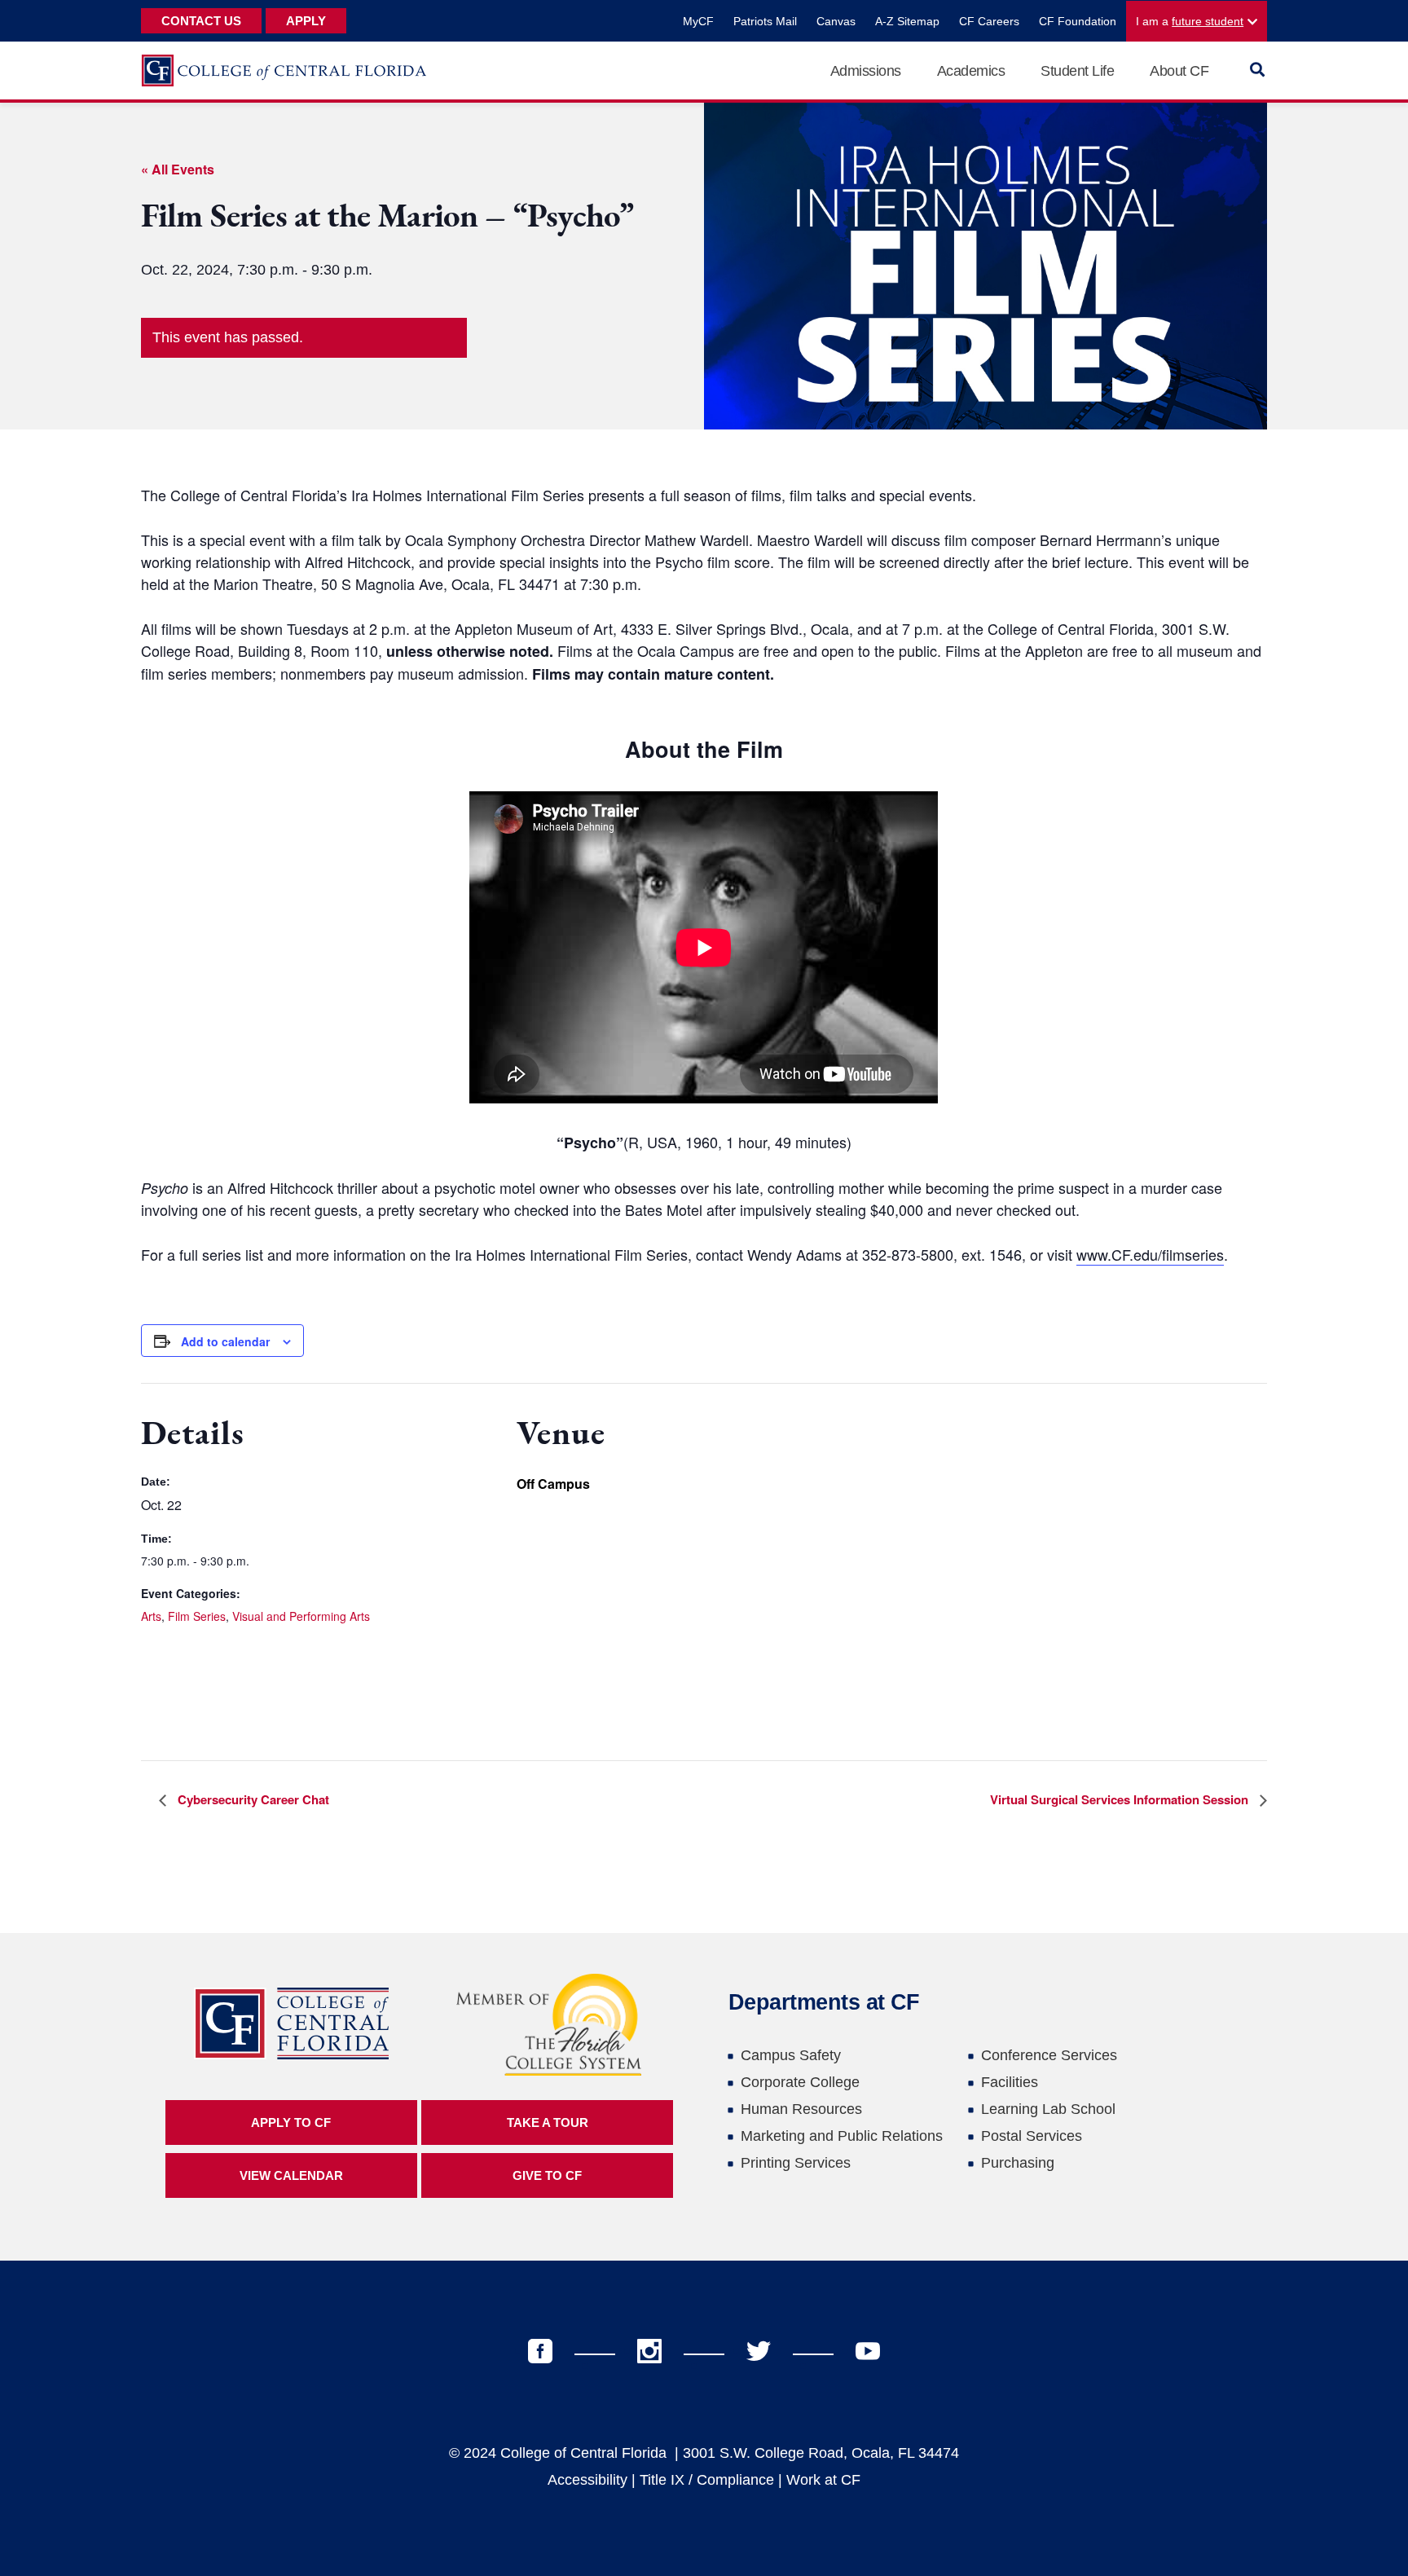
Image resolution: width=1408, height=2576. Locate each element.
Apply (306, 21)
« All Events (178, 169)
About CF (1179, 71)
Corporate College (800, 2082)
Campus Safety (791, 2055)
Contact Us (201, 21)
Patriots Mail (765, 21)
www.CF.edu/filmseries (1150, 1254)
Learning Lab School (1048, 2109)
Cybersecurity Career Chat (252, 1799)
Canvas (836, 21)
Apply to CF (291, 2122)
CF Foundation (1078, 21)
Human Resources (801, 2109)
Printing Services (796, 2163)
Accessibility (587, 2480)
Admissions (866, 71)
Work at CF (823, 2480)
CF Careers (989, 21)
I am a (1190, 21)
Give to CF (547, 2175)
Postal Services (1032, 2136)
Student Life (1077, 71)
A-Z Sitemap (907, 21)
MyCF (698, 21)
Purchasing (1018, 2163)
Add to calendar (225, 1341)
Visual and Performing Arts (301, 1616)
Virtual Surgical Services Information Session (1121, 1799)
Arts (151, 1616)
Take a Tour (548, 2122)
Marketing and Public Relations (842, 2136)
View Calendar (291, 2175)
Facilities (1010, 2082)
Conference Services (1049, 2055)
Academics (971, 71)
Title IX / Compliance (707, 2480)
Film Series (197, 1616)
